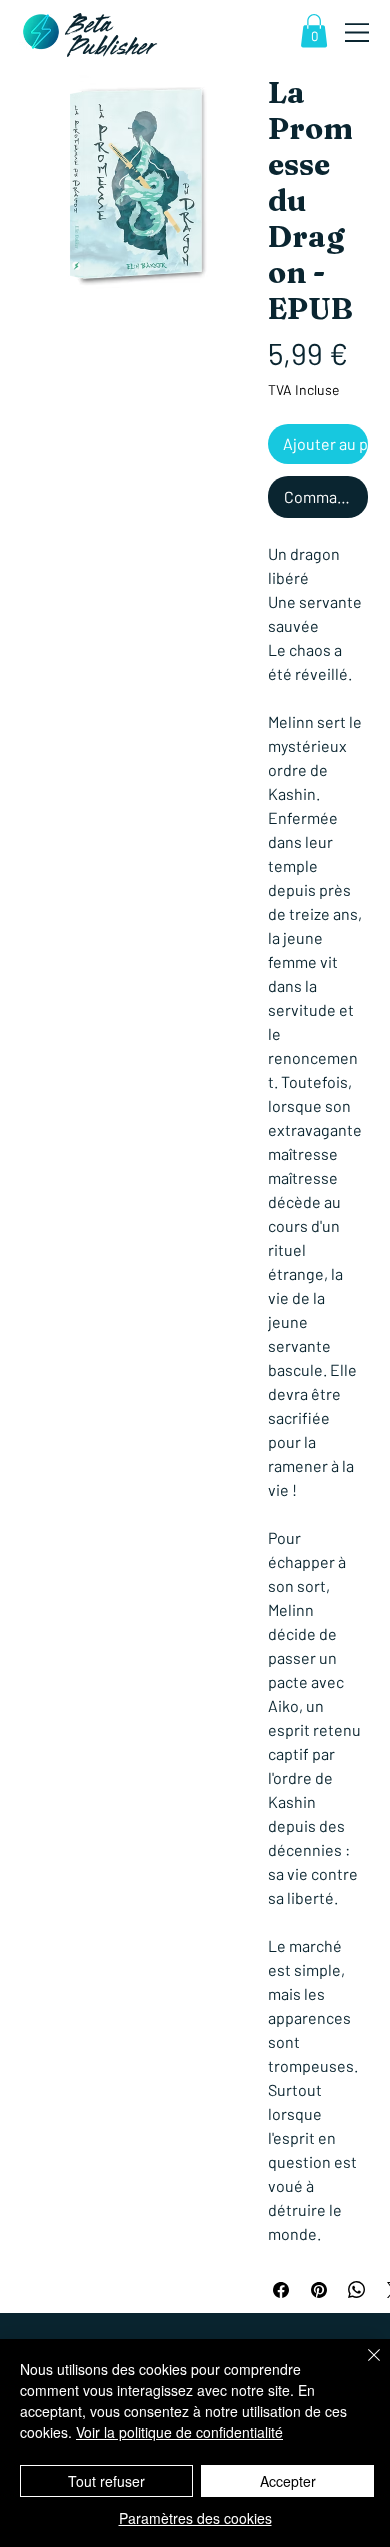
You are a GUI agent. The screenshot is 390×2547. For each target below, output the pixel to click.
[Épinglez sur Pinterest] (319, 2290)
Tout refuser (106, 2481)
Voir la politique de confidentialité (179, 2432)
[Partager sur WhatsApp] (357, 2290)
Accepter (288, 2481)
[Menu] (357, 32)
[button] (314, 30)
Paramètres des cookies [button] (195, 2518)
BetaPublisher (111, 37)
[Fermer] (362, 2367)
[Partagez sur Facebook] (281, 2290)
